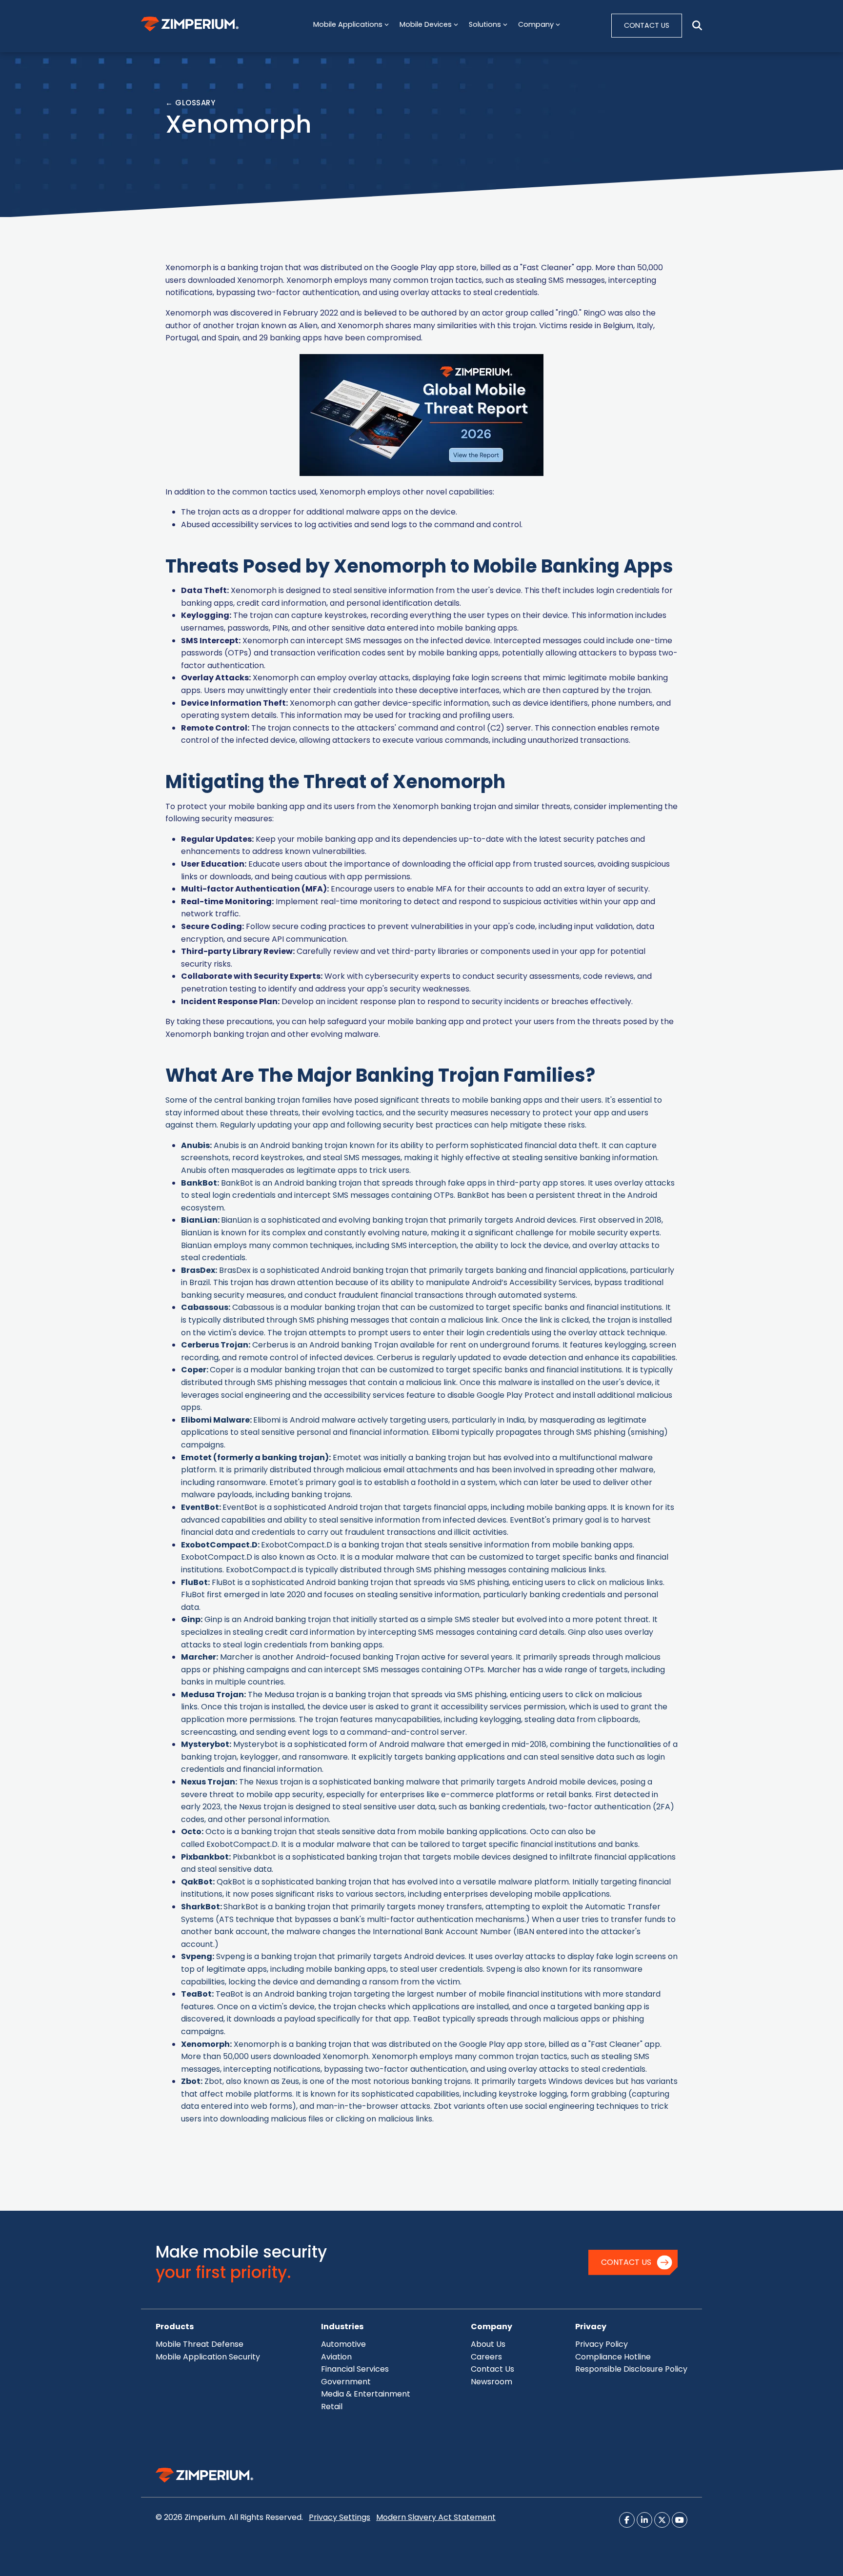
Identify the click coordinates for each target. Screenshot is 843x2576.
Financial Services (355, 2369)
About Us (488, 2344)
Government (346, 2382)
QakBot (197, 1882)
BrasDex (198, 1270)
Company (492, 2327)
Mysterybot (205, 1744)
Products (175, 2327)
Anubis (195, 1145)
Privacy (591, 2327)
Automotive (343, 2344)
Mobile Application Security (208, 2357)
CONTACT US (647, 25)
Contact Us (626, 2262)
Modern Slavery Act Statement (436, 2517)
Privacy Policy (602, 2344)
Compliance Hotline (613, 2357)
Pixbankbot (205, 1857)
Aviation (336, 2357)
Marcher (199, 1657)
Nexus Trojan (208, 1782)
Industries (342, 2327)
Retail (332, 2407)
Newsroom (492, 2382)
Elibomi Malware (215, 1420)
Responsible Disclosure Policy (631, 2369)
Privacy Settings (340, 2517)
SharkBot (201, 1907)
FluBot (194, 1582)
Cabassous (205, 1307)
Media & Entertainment (366, 2394)
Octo (327, 1557)
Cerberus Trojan (215, 1345)
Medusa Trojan (212, 1694)
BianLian (199, 1220)
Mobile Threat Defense (200, 2344)
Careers (486, 2357)
